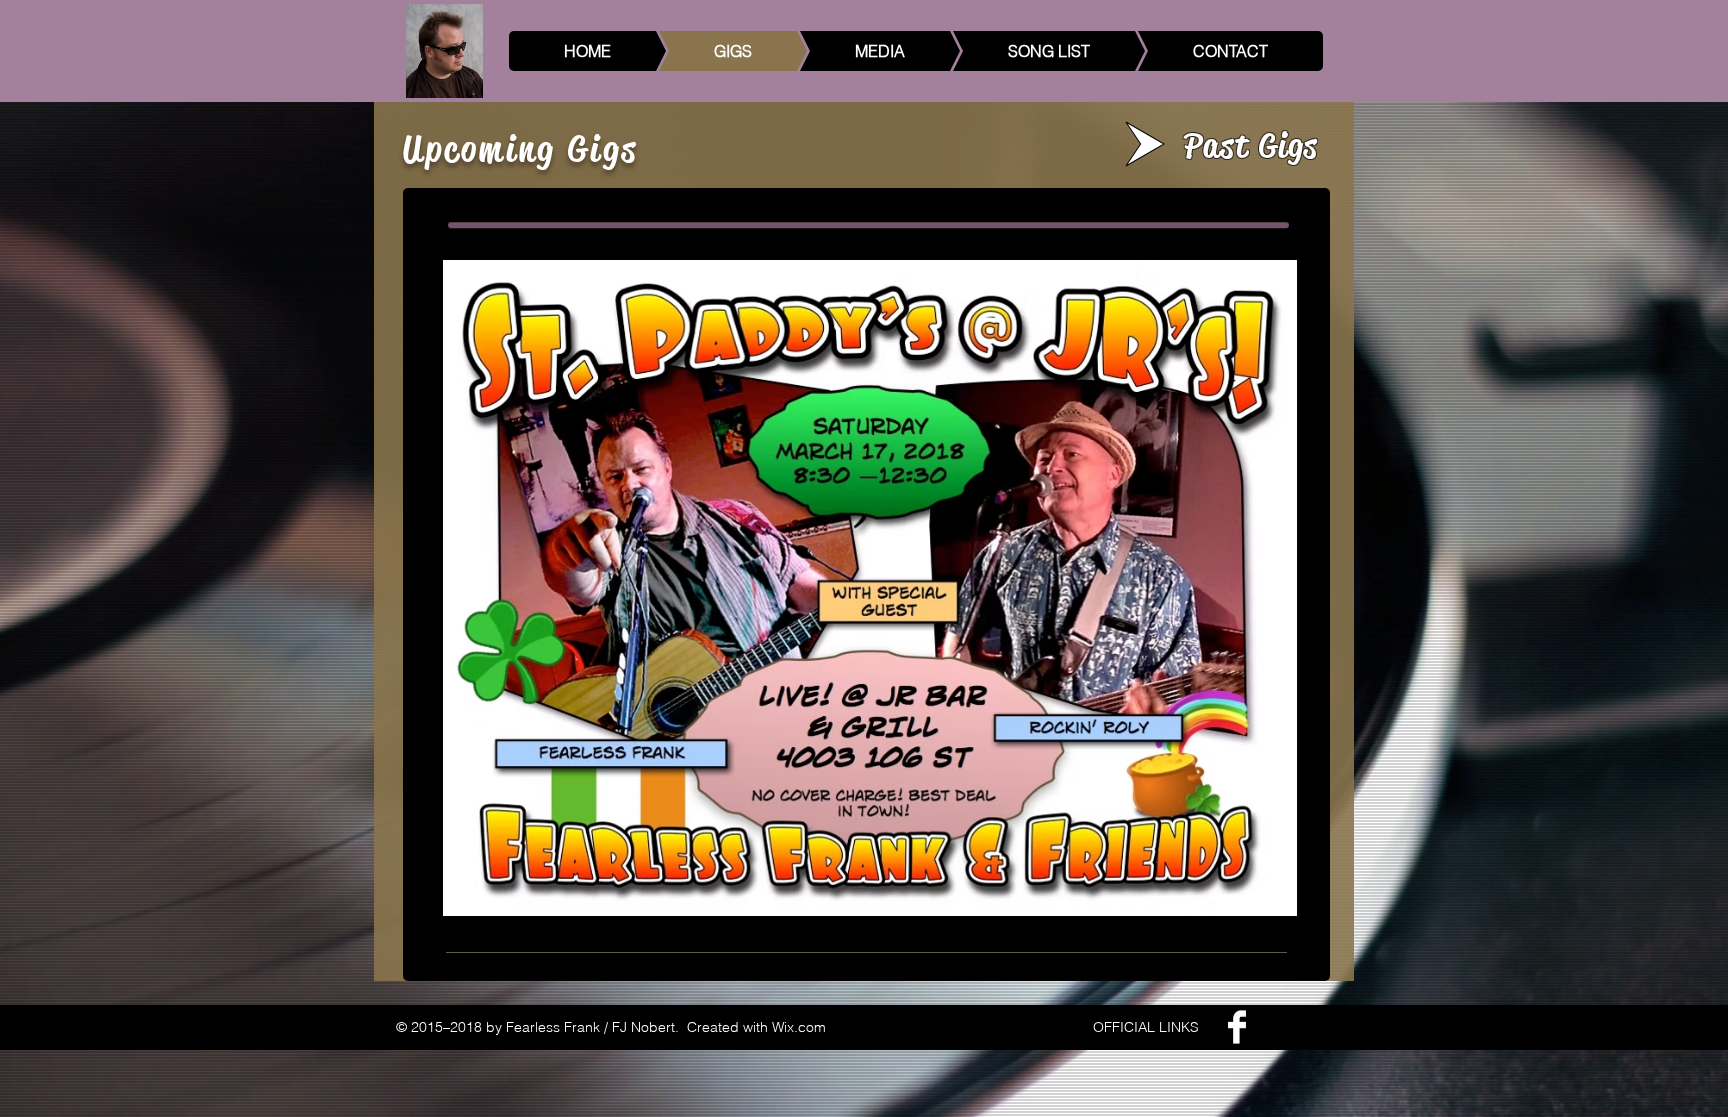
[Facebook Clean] (1237, 1027)
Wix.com (799, 1027)
